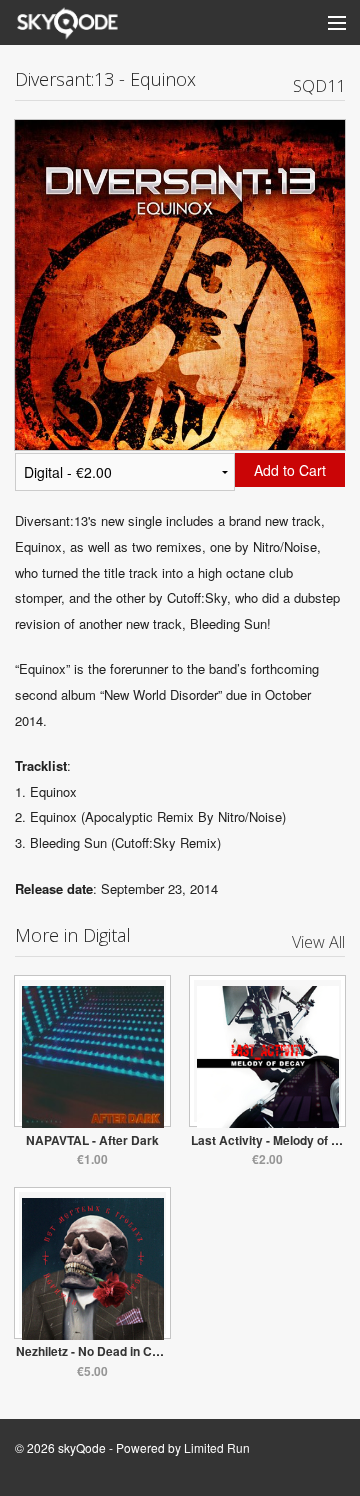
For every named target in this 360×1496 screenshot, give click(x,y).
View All (318, 942)
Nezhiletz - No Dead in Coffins (100, 1351)
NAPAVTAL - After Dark (92, 1140)
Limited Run (217, 1447)
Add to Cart (290, 470)
